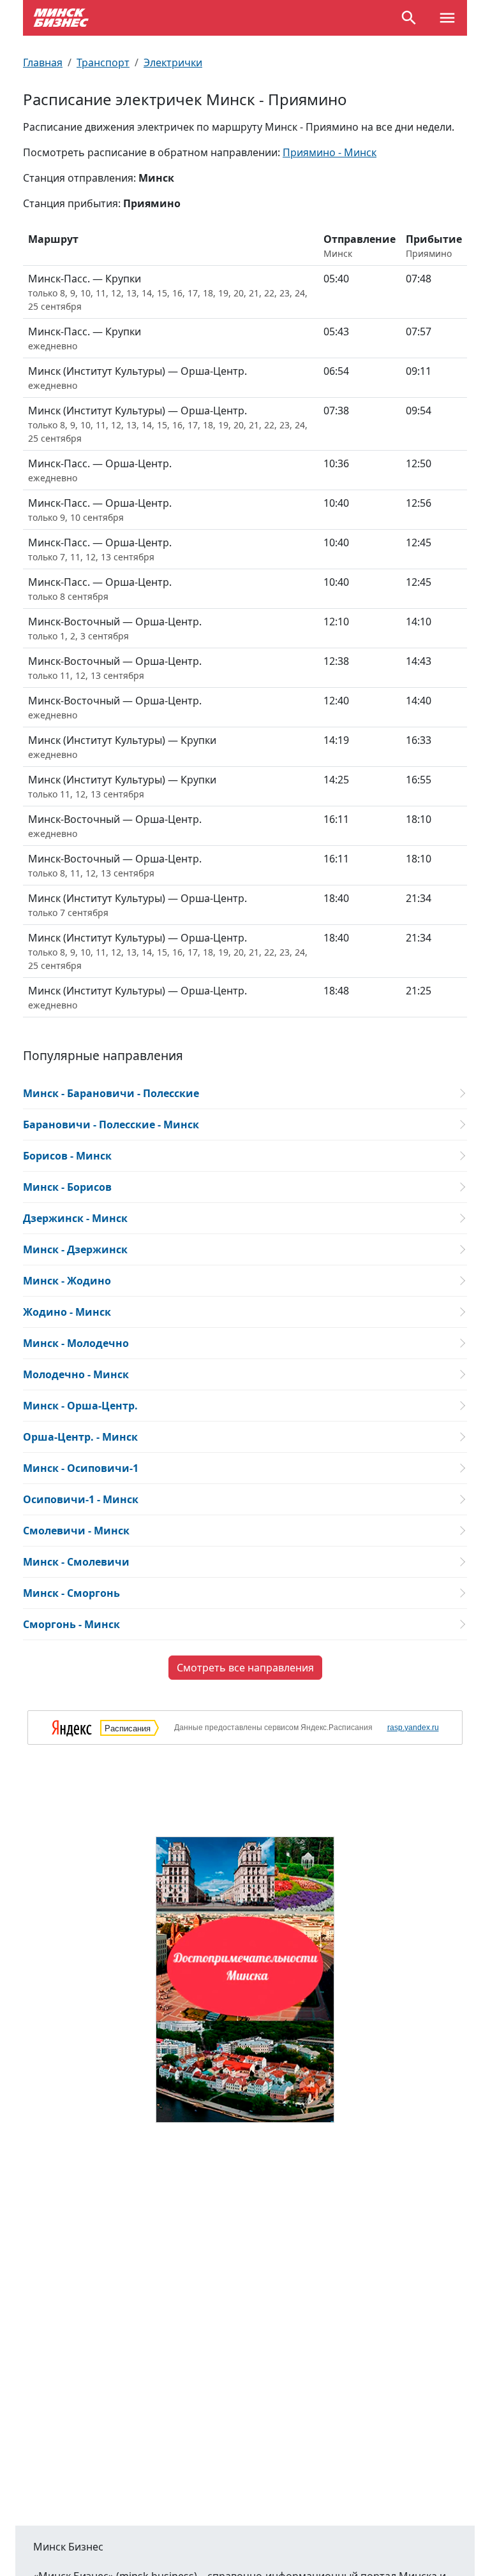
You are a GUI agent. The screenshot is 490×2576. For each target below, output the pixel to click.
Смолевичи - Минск (76, 1531)
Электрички (173, 62)
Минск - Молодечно (76, 1343)
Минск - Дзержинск (75, 1249)
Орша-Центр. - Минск (80, 1437)
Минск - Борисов (67, 1187)
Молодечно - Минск (76, 1374)
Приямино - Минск (330, 152)
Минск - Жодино (67, 1281)
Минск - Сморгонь (71, 1593)
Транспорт (103, 62)
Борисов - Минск (67, 1156)
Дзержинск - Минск (75, 1218)
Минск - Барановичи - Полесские (111, 1093)
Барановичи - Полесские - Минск (111, 1124)
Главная (43, 62)
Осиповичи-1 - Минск (81, 1499)
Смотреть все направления (245, 1668)
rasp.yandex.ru (413, 1728)
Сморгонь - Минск (71, 1624)
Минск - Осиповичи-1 (81, 1468)
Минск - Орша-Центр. (80, 1406)
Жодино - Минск (67, 1312)
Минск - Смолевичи (76, 1562)
